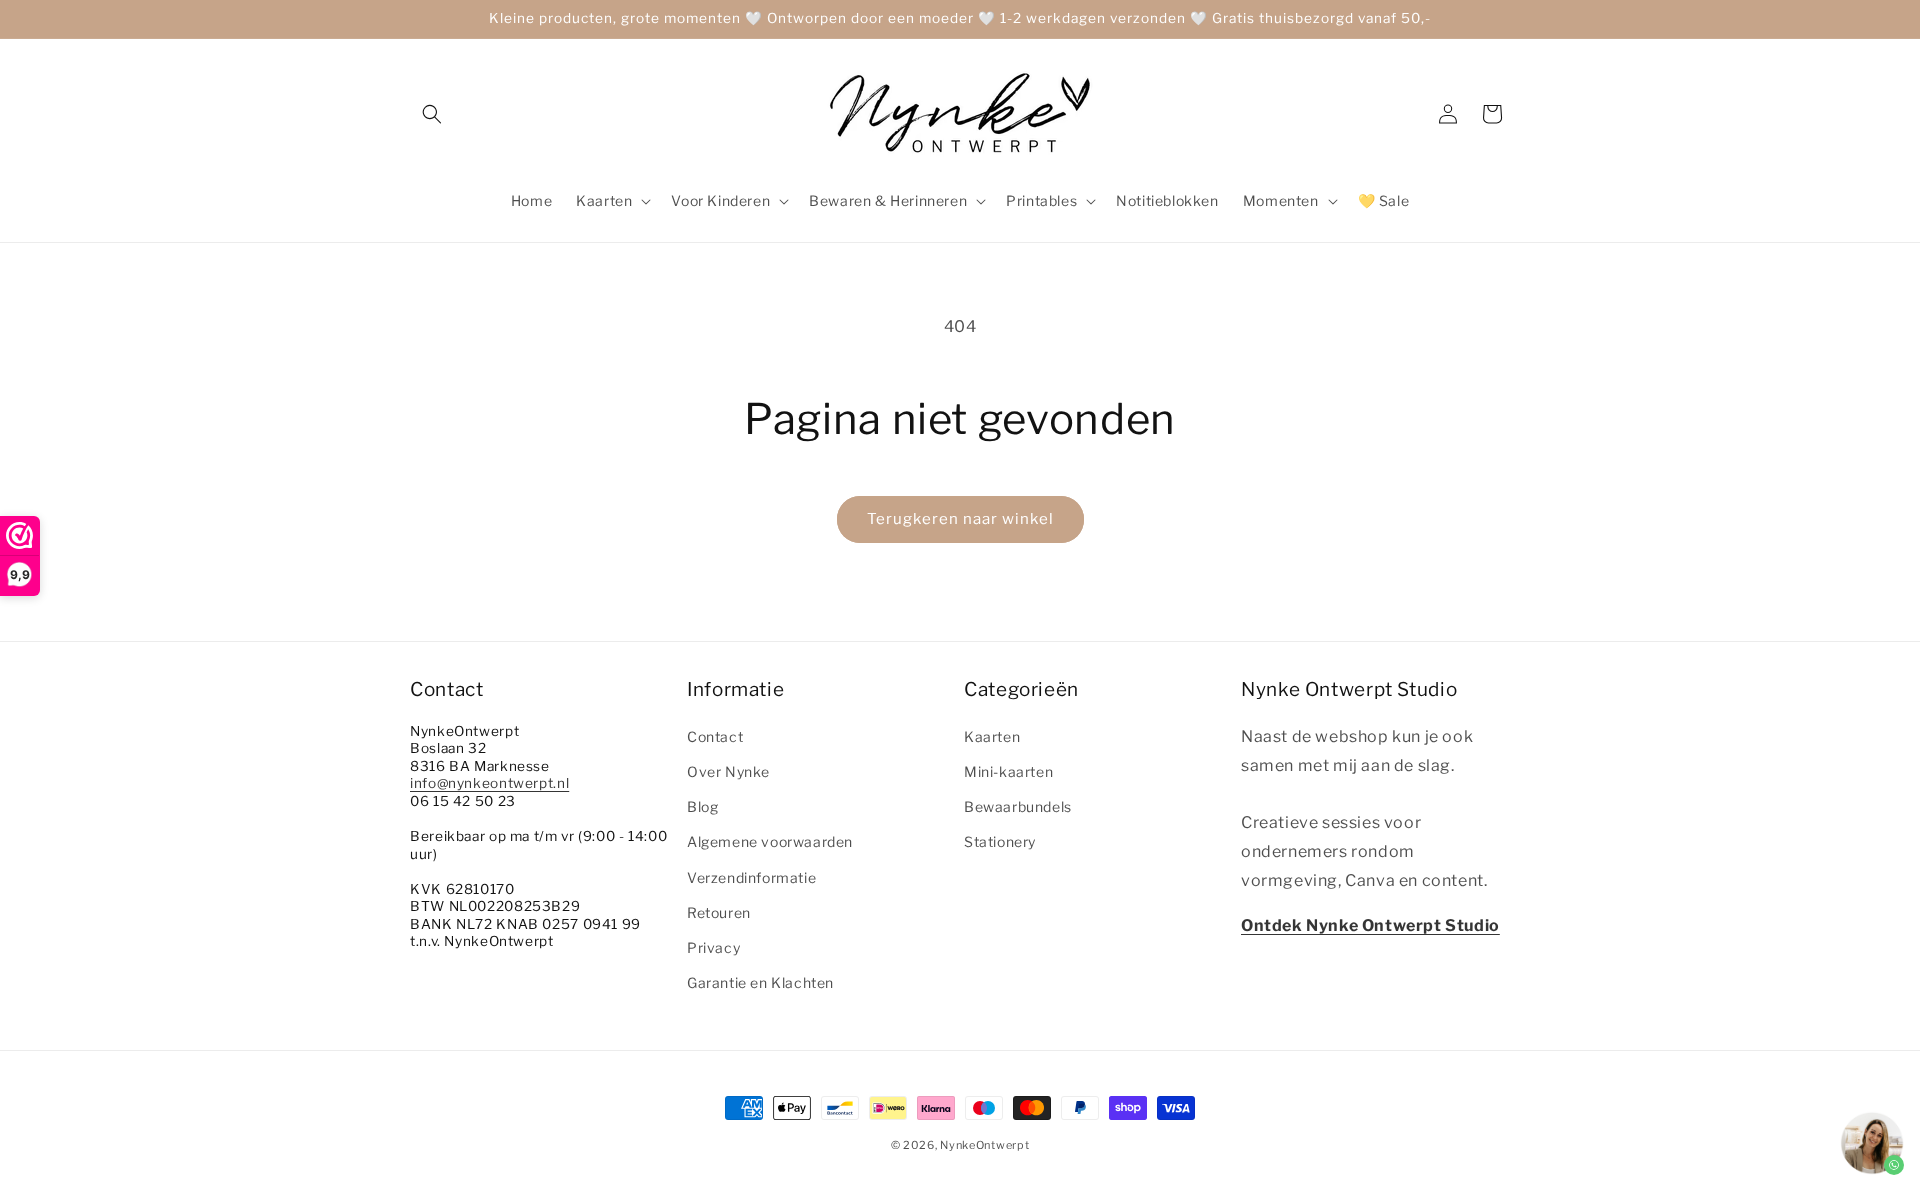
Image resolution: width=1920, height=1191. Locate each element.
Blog (702, 805)
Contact (715, 735)
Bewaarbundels (1018, 805)
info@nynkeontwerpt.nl (489, 783)
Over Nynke (728, 770)
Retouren (719, 911)
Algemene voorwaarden (770, 841)
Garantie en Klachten (760, 981)
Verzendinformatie (751, 876)
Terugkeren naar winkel (960, 519)
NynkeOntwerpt (984, 1145)
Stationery (1000, 841)
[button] (432, 114)
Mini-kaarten (1008, 770)
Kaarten (992, 735)
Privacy (713, 946)
